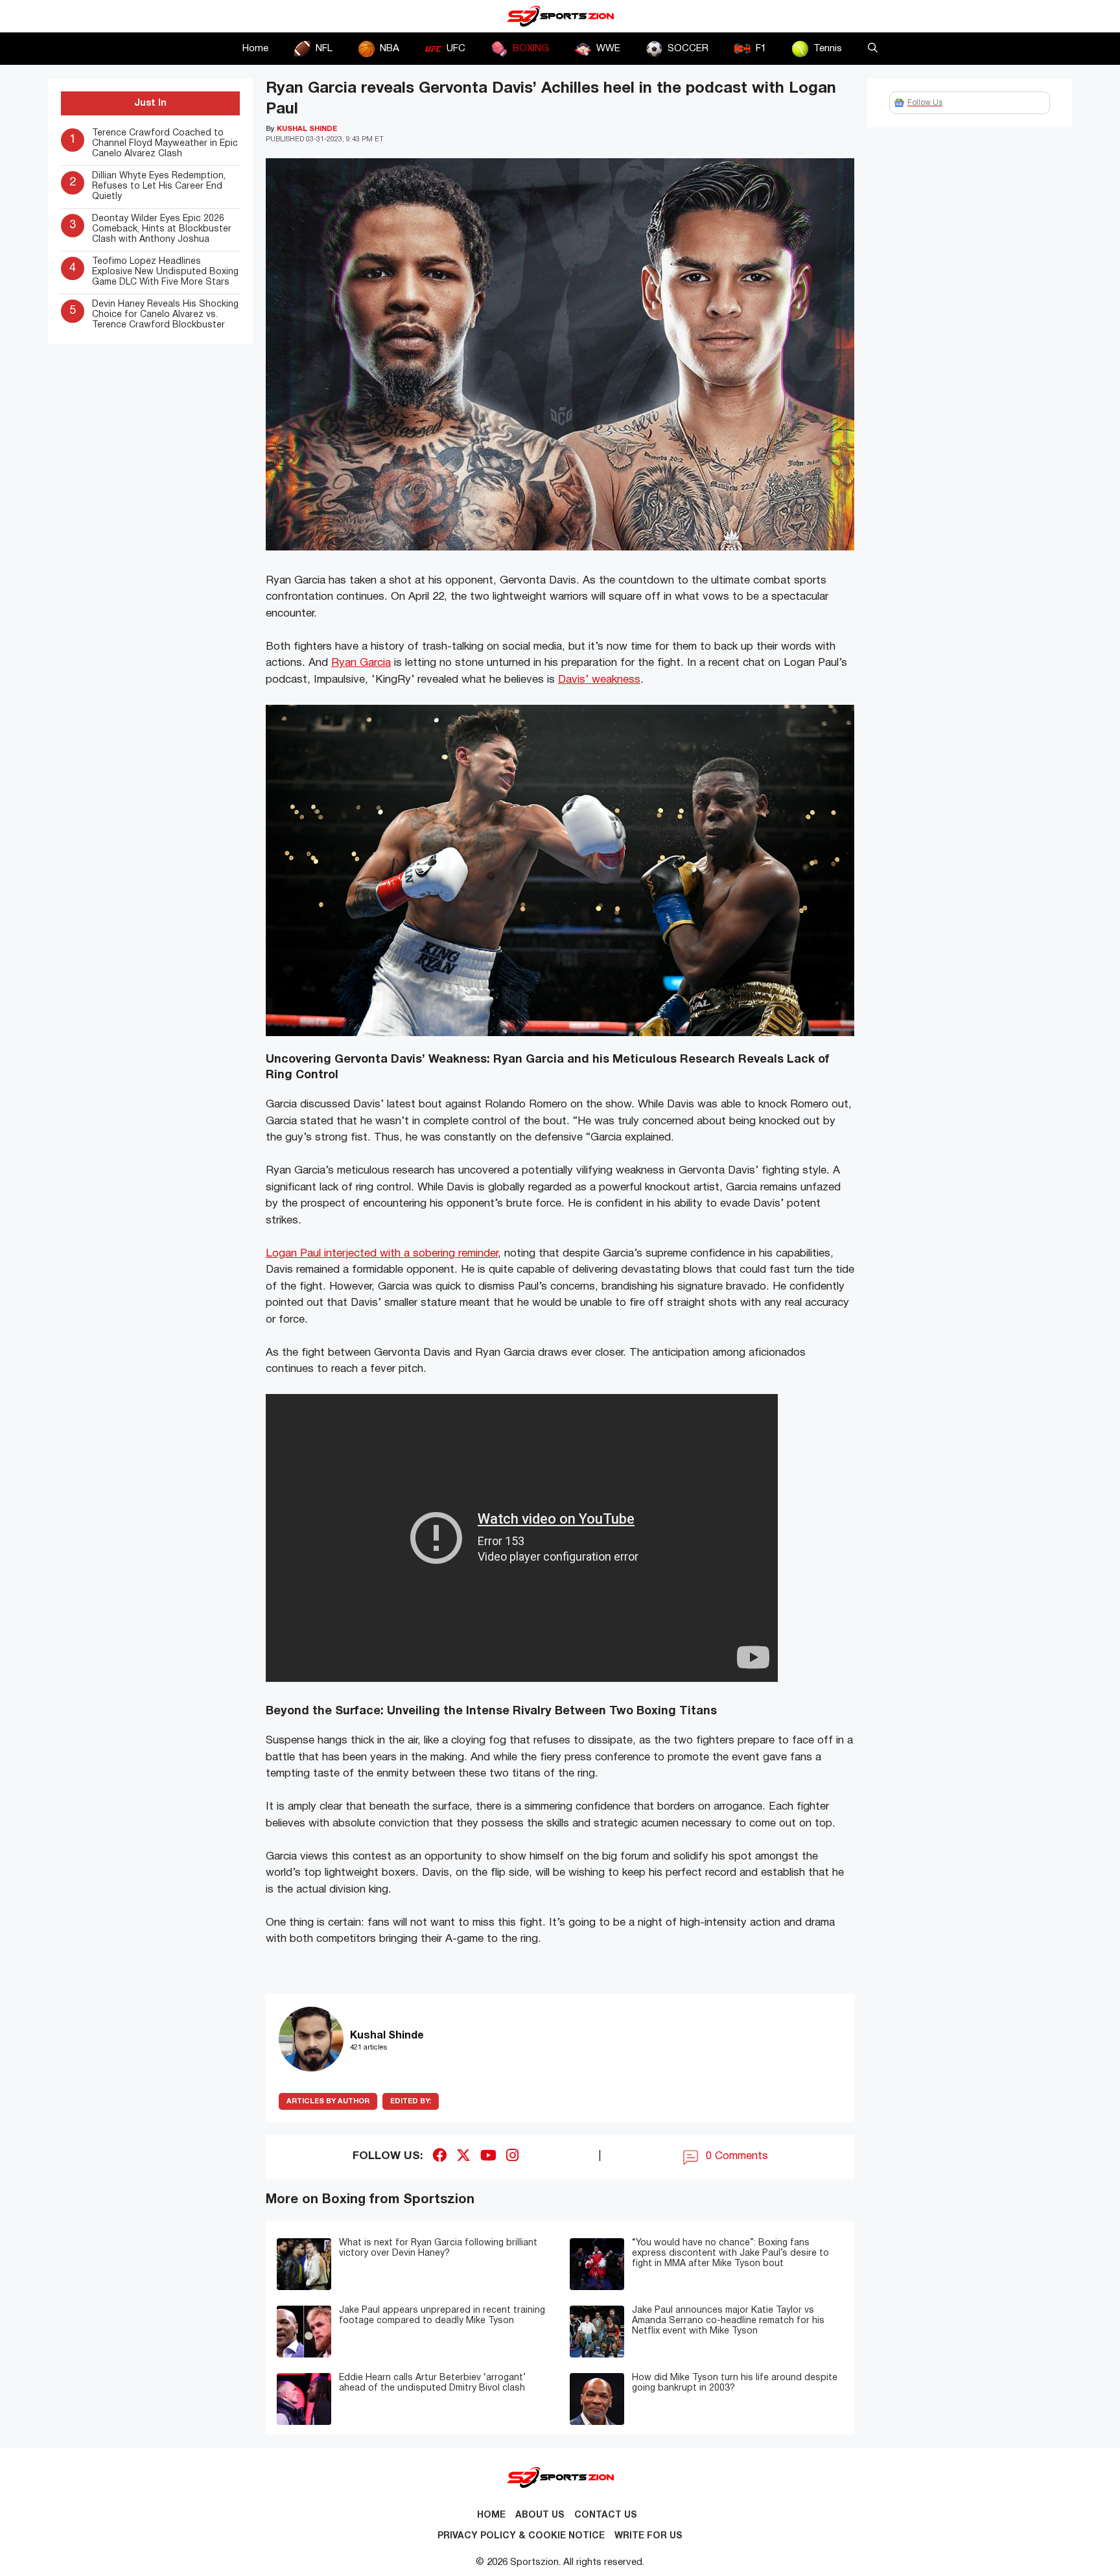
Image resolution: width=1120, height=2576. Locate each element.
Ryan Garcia (361, 663)
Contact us (606, 2515)
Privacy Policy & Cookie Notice (521, 2536)
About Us (540, 2515)
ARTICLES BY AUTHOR (328, 2101)
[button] (873, 49)
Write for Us (648, 2536)
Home (255, 49)
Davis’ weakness (599, 680)
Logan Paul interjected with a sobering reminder (382, 1254)
